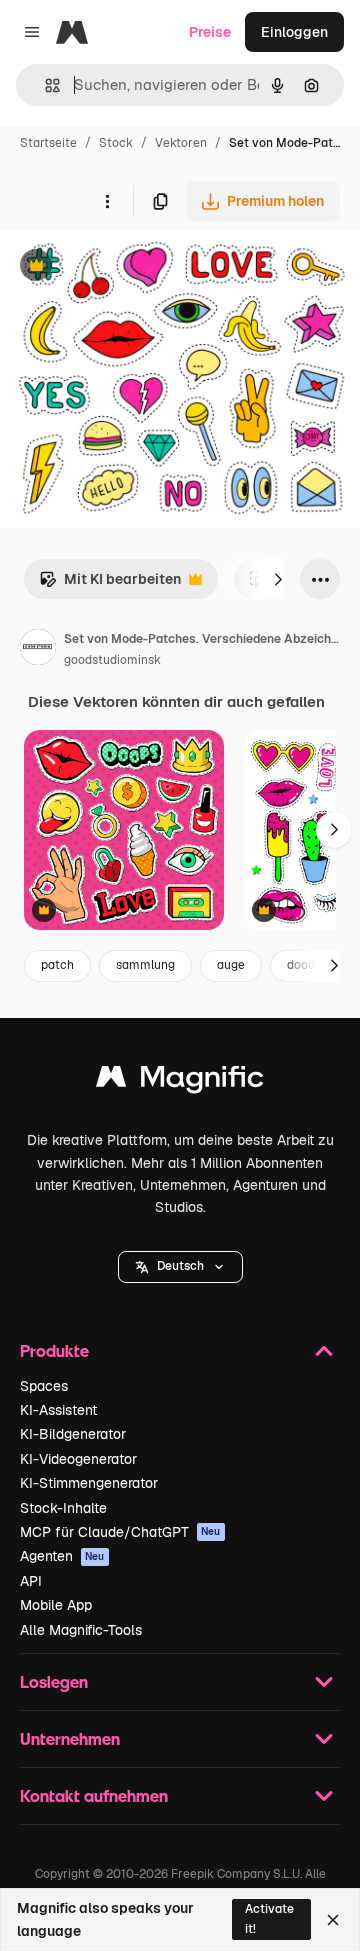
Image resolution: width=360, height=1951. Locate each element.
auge (231, 965)
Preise (210, 32)
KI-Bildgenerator (73, 1434)
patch (57, 965)
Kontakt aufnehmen (94, 1795)
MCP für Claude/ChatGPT (120, 1532)
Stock (116, 143)
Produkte (54, 1350)
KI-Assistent (58, 1410)
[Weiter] (278, 579)
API (31, 1581)
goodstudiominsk (112, 660)
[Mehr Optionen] (107, 201)
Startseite (48, 143)
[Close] (333, 1920)
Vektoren (181, 143)
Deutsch (180, 1266)
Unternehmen (70, 1738)
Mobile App (56, 1605)
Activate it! (269, 1918)
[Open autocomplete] (44, 85)
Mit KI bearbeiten (110, 584)
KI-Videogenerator (78, 1459)
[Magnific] (180, 1081)
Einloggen (294, 32)
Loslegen (54, 1681)
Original (128, 267)
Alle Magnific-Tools (81, 1630)
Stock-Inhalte (63, 1508)
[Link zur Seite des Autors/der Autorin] (38, 650)
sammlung (145, 965)
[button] (180, 1267)
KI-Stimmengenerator (89, 1483)
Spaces (44, 1386)
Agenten (62, 1556)
